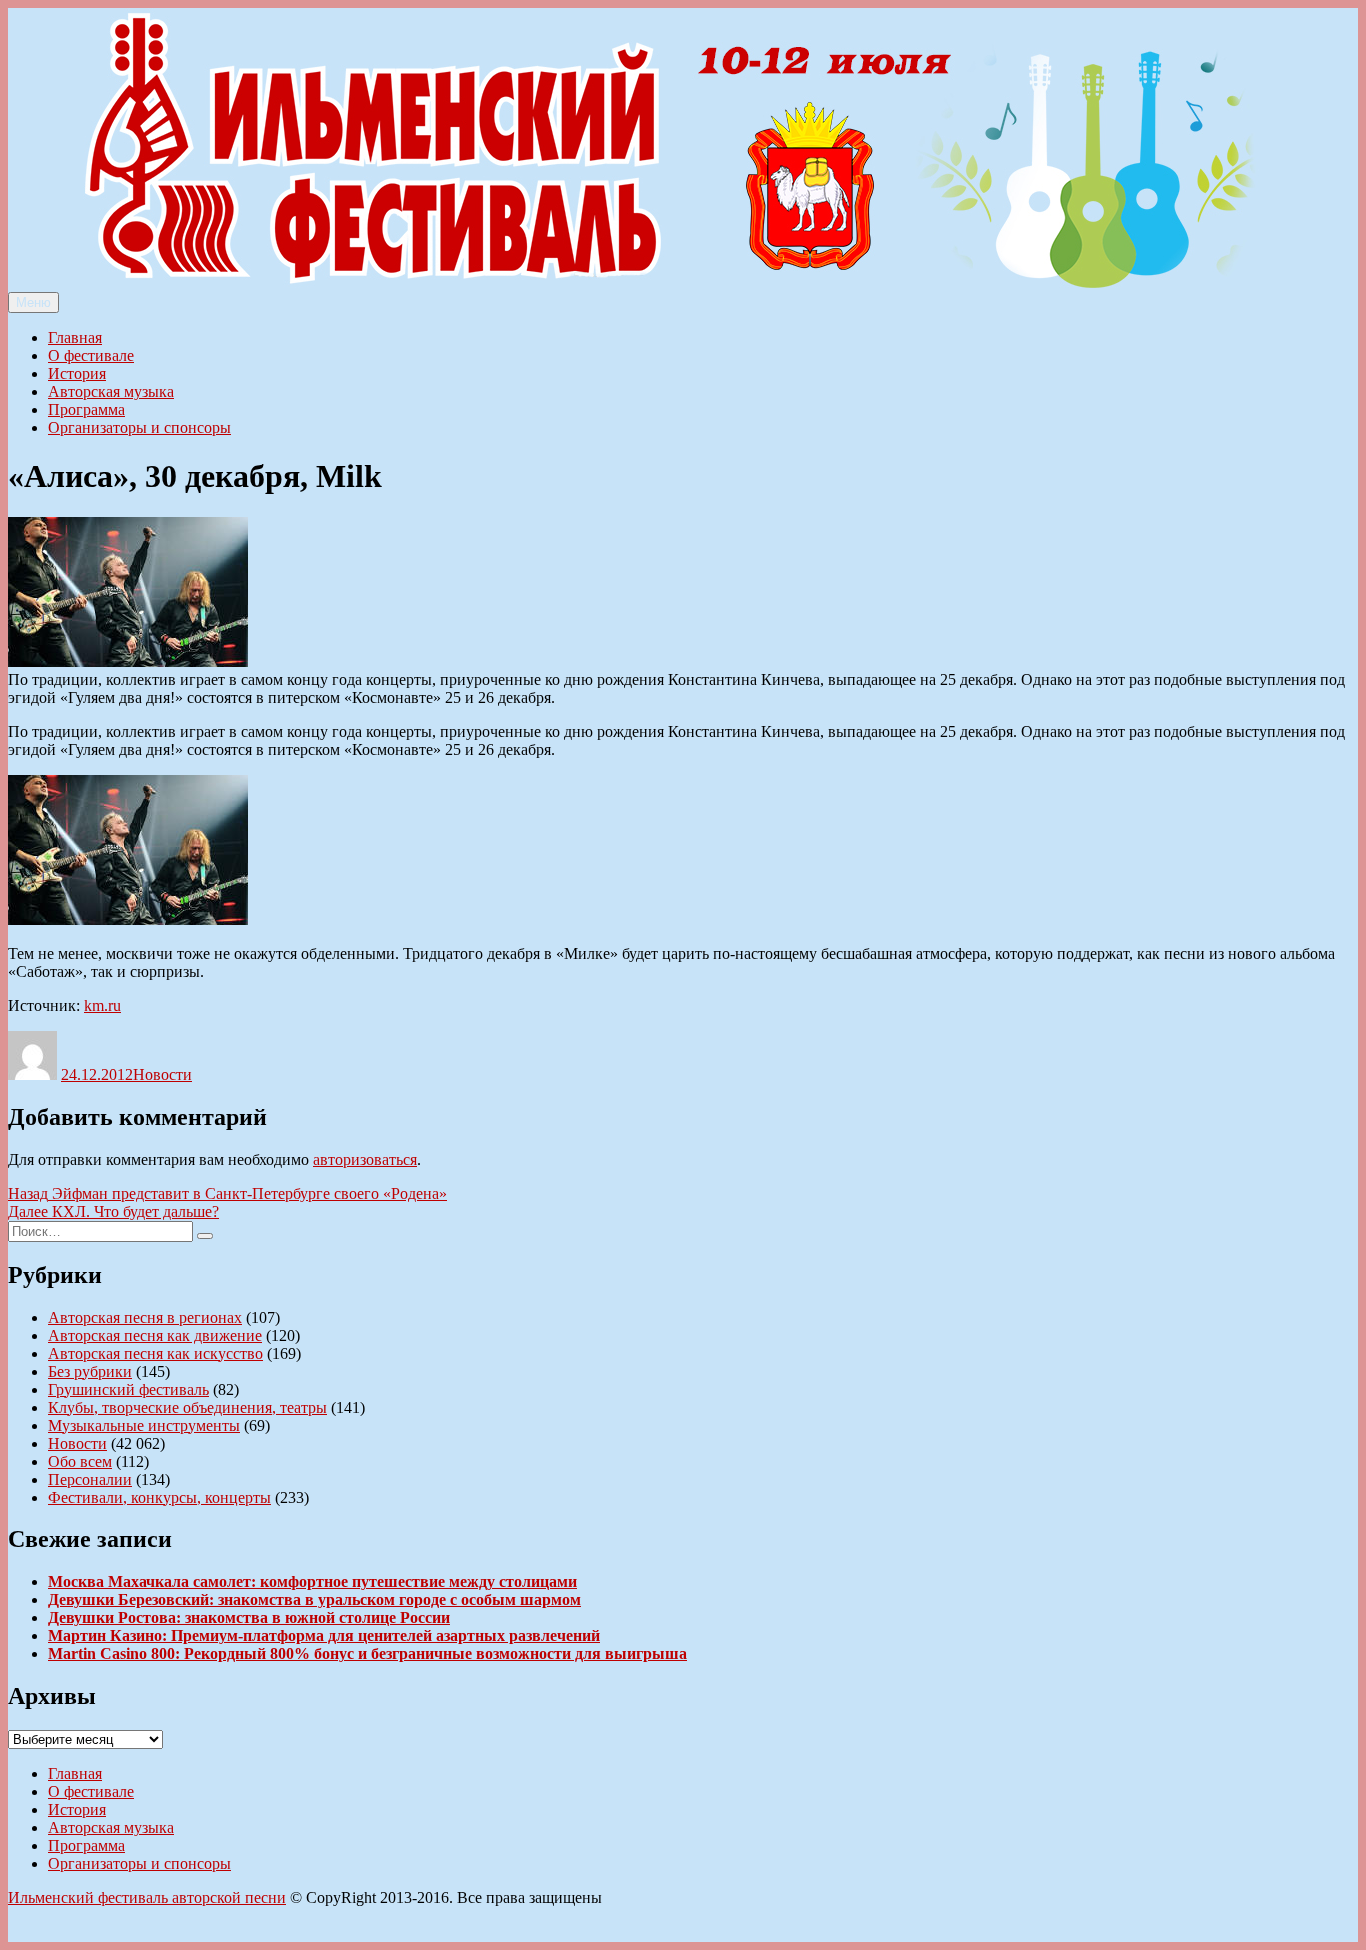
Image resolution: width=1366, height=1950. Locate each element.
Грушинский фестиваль (128, 1389)
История (77, 373)
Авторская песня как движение (155, 1335)
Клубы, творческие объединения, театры (187, 1407)
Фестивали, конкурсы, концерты (159, 1497)
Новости (162, 1074)
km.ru (102, 1005)
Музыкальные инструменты (144, 1425)
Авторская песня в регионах (145, 1317)
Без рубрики (90, 1371)
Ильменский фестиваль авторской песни (147, 1897)
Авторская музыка (111, 391)
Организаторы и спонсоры (139, 427)
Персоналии (90, 1479)
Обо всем (80, 1461)
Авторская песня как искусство (155, 1353)
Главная (75, 337)
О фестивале (91, 355)
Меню (33, 302)
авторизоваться (365, 1159)
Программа (86, 409)
